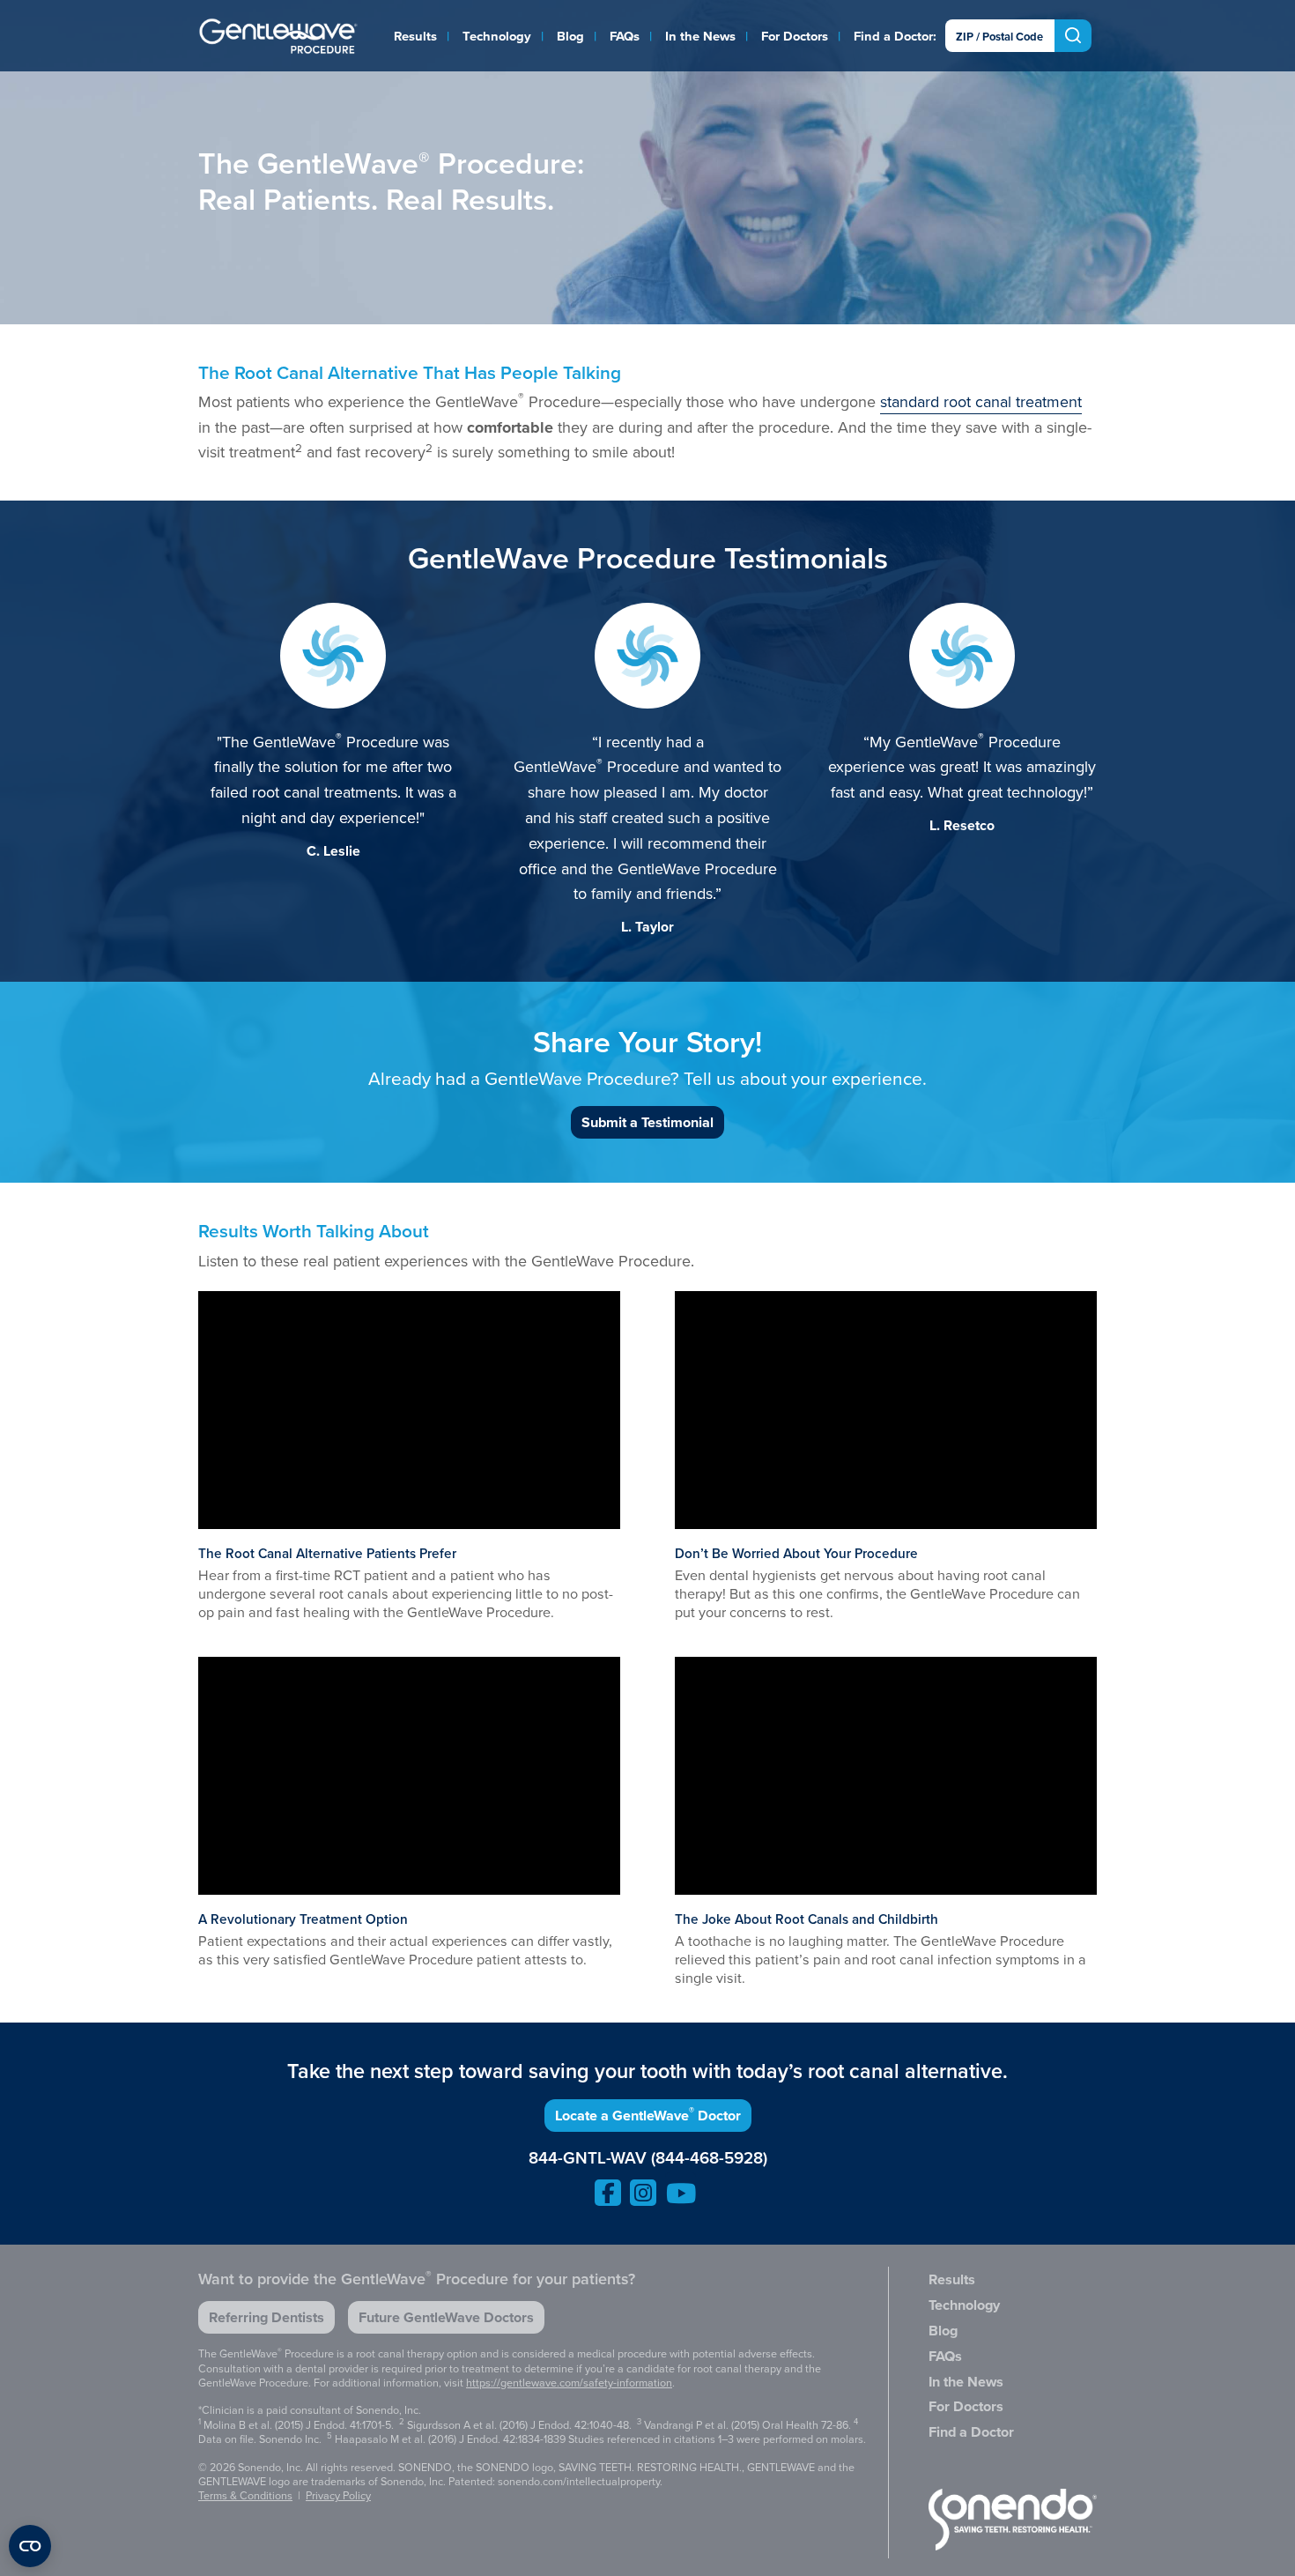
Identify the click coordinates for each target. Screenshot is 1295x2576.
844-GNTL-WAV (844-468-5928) (648, 2158)
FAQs (625, 36)
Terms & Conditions (245, 2495)
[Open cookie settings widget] (30, 2546)
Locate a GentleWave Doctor (648, 2115)
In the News (700, 36)
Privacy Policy (338, 2495)
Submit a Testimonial (647, 1122)
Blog (570, 36)
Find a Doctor (893, 36)
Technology (497, 36)
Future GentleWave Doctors (446, 2317)
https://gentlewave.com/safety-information (569, 2383)
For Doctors (795, 36)
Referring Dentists (266, 2317)
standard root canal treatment (981, 402)
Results (415, 36)
